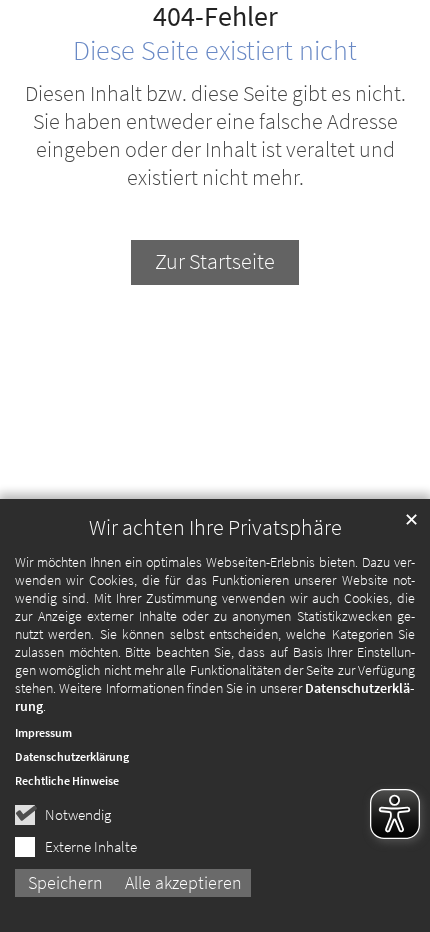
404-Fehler (215, 17)
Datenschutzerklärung (72, 756)
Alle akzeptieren (183, 882)
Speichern (65, 882)
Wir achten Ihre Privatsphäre (215, 527)
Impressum (43, 732)
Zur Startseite (215, 261)
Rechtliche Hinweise (67, 780)
